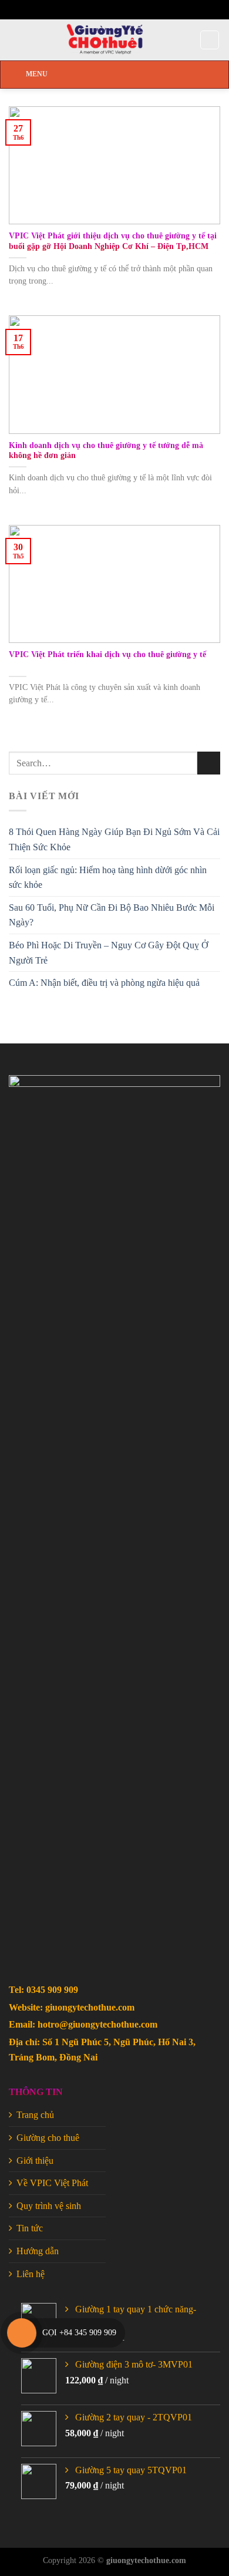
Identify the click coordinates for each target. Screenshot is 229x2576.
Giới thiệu (35, 2161)
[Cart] (210, 40)
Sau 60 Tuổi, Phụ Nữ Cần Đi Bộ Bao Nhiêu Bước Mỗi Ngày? (112, 915)
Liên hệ (31, 2274)
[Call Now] (22, 2333)
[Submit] (209, 763)
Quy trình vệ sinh (49, 2206)
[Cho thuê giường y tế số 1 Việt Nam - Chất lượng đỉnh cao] (104, 40)
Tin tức (30, 2228)
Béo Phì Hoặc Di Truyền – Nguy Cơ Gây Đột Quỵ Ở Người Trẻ (109, 953)
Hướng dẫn (38, 2251)
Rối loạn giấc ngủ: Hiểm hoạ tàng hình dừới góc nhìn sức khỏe (108, 878)
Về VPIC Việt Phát (52, 2183)
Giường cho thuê (48, 2138)
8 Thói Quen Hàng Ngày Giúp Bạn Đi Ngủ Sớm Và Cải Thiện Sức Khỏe (114, 839)
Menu (37, 74)
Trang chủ (35, 2115)
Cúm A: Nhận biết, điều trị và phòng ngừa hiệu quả (104, 983)
